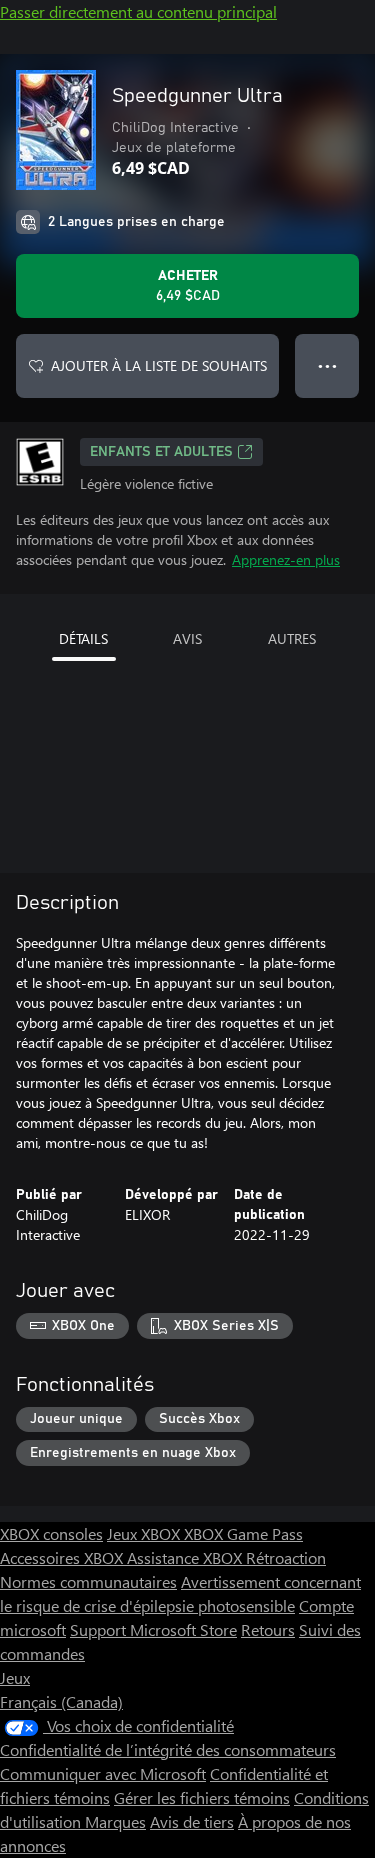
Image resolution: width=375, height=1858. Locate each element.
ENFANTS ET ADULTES (161, 452)
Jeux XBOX (145, 1533)
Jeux (15, 1677)
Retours (268, 1629)
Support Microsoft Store (153, 1629)
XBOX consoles (51, 1533)
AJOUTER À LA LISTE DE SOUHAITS (159, 365)
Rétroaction (286, 1557)
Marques (115, 1821)
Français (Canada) (61, 1701)
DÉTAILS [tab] (83, 638)
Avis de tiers (192, 1821)
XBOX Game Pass (243, 1533)
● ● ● (327, 365)
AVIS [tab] (187, 638)
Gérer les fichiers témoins (202, 1797)
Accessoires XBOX (63, 1557)
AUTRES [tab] (292, 638)
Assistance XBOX (186, 1557)
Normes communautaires (88, 1581)
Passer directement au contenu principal (138, 11)
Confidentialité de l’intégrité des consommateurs (168, 1749)
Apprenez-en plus (286, 559)
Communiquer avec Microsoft (103, 1773)
